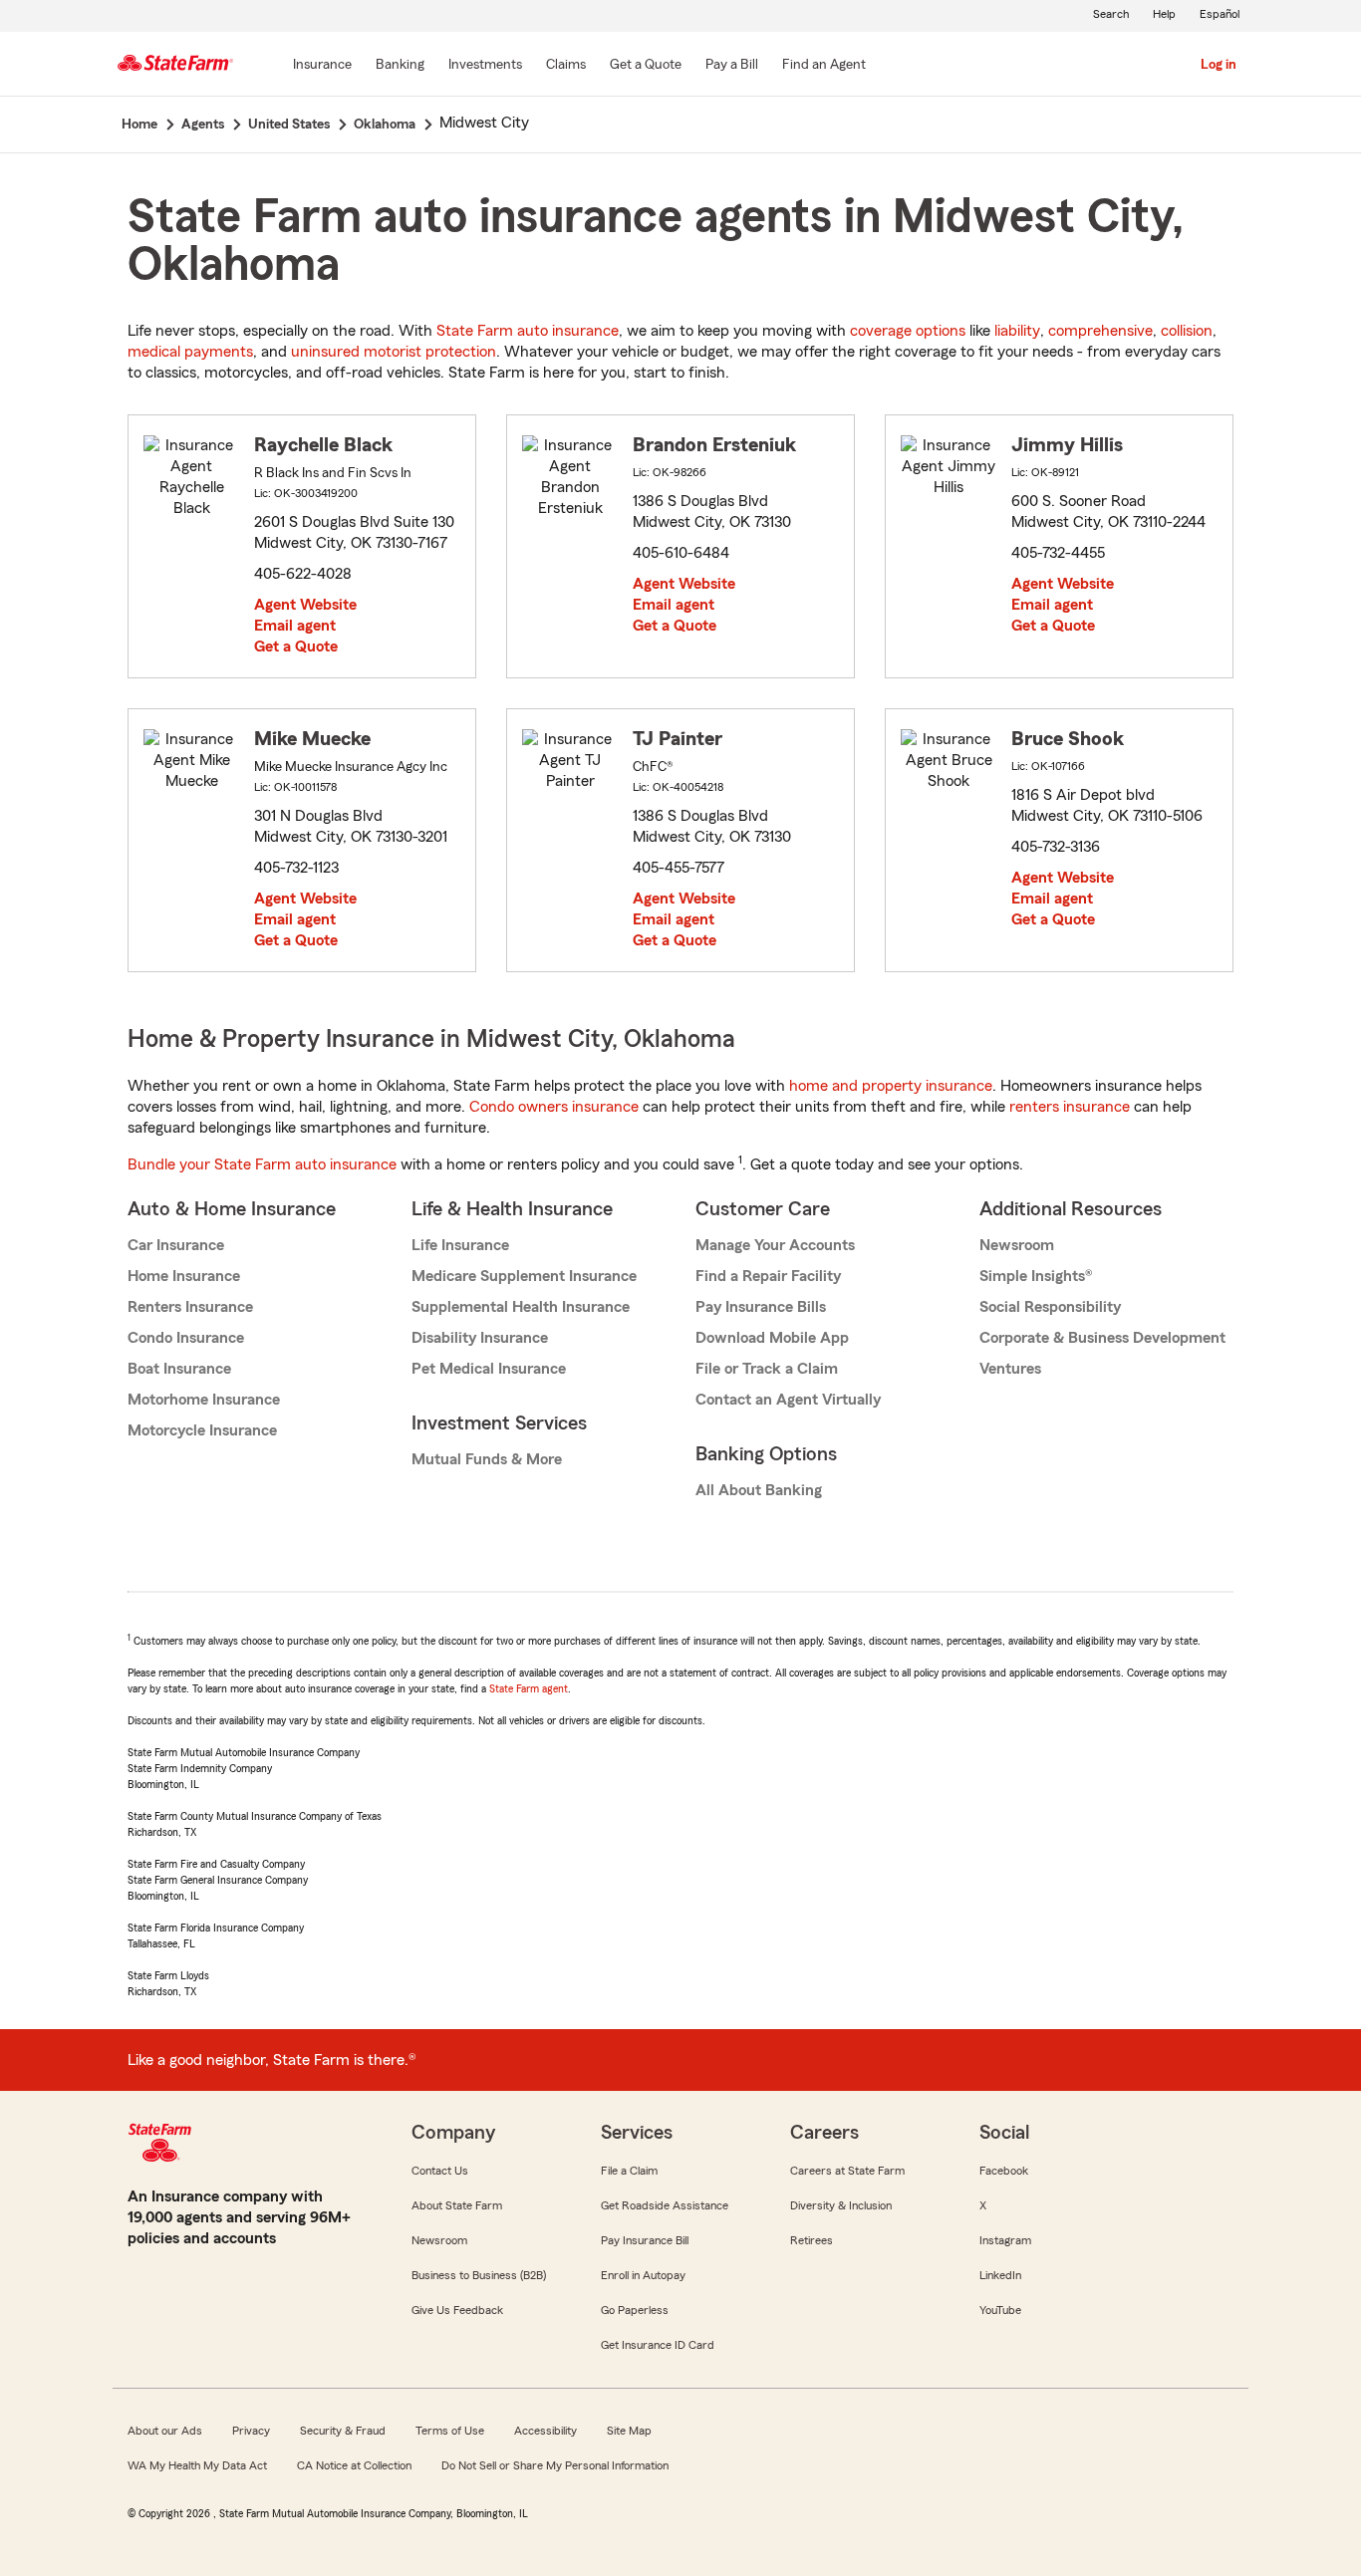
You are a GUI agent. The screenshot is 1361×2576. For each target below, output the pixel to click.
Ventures (1010, 1369)
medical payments (190, 352)
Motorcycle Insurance (202, 1430)
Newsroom (1017, 1245)
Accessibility (545, 2431)
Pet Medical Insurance (489, 1369)
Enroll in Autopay (643, 2275)
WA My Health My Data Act (197, 2465)
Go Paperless (635, 2310)
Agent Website (305, 605)
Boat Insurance (179, 1369)
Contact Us (440, 2171)
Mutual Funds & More (487, 1459)
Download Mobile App (772, 1338)
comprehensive (1100, 331)
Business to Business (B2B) (479, 2275)
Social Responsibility (1050, 1307)
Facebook (1004, 2171)
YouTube (1000, 2310)
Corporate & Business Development (1102, 1338)
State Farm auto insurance (528, 331)
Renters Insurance (190, 1307)
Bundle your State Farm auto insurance (262, 1164)
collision (1187, 331)
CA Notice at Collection (354, 2465)
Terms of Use (450, 2431)
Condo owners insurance (554, 1107)
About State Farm (457, 2205)
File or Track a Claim (767, 1369)
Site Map (629, 2431)
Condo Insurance (186, 1338)
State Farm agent (529, 1688)
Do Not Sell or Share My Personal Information (555, 2465)
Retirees (812, 2240)
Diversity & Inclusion (841, 2205)
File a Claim (629, 2171)
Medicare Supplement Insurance (524, 1276)
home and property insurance (891, 1086)
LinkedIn (1000, 2275)
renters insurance (1070, 1107)
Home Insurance (184, 1276)
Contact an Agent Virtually (788, 1400)
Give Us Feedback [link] (457, 2310)
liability (1017, 331)
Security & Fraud (343, 2431)
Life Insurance (460, 1245)
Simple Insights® (1036, 1276)
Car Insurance (176, 1245)
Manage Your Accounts (775, 1245)
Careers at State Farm (847, 2171)
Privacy (251, 2431)
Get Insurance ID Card (658, 2345)
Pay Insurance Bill (645, 2240)
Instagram (1005, 2240)
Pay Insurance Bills (761, 1307)
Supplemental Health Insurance (521, 1307)
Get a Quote (296, 646)
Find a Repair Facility (768, 1276)
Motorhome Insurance (204, 1400)
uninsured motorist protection (394, 352)
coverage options (908, 331)
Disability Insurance (480, 1338)
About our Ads (165, 2431)
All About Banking (759, 1490)
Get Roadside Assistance (665, 2205)
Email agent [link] (295, 626)
